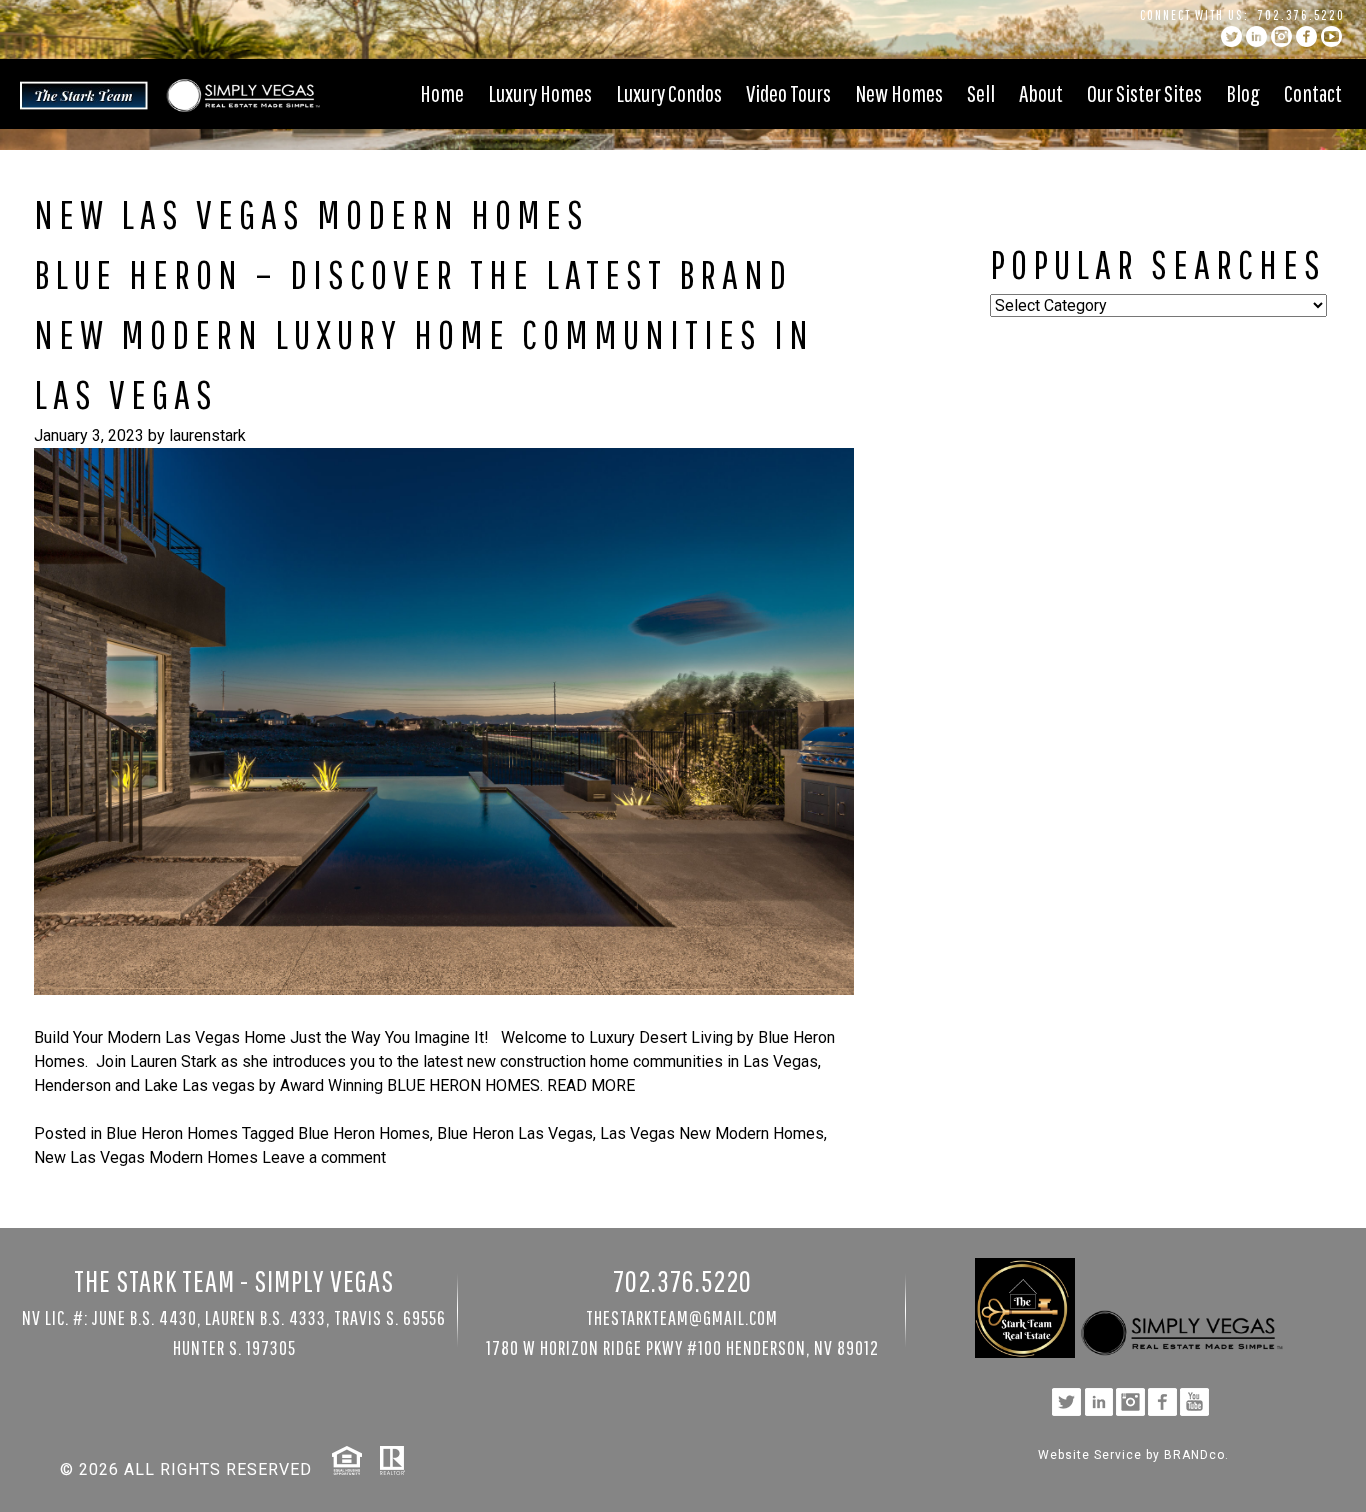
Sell (981, 93)
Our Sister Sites (1144, 93)
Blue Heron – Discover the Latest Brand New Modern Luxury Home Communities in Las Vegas (424, 334)
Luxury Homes (540, 93)
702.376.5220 (1301, 15)
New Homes (899, 93)
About (1041, 93)
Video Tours (788, 93)
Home (442, 93)
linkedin (1256, 36)
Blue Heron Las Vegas (515, 1133)
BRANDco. (1196, 1455)
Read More (591, 1085)
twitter (1231, 36)
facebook (1306, 36)
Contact (1313, 93)
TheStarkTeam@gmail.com (682, 1317)
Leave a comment (324, 1157)
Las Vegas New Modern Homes (712, 1133)
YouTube (1331, 36)
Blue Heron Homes (172, 1133)
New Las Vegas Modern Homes (146, 1157)
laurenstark (207, 435)
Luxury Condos (669, 93)
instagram (1281, 36)
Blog (1243, 93)
